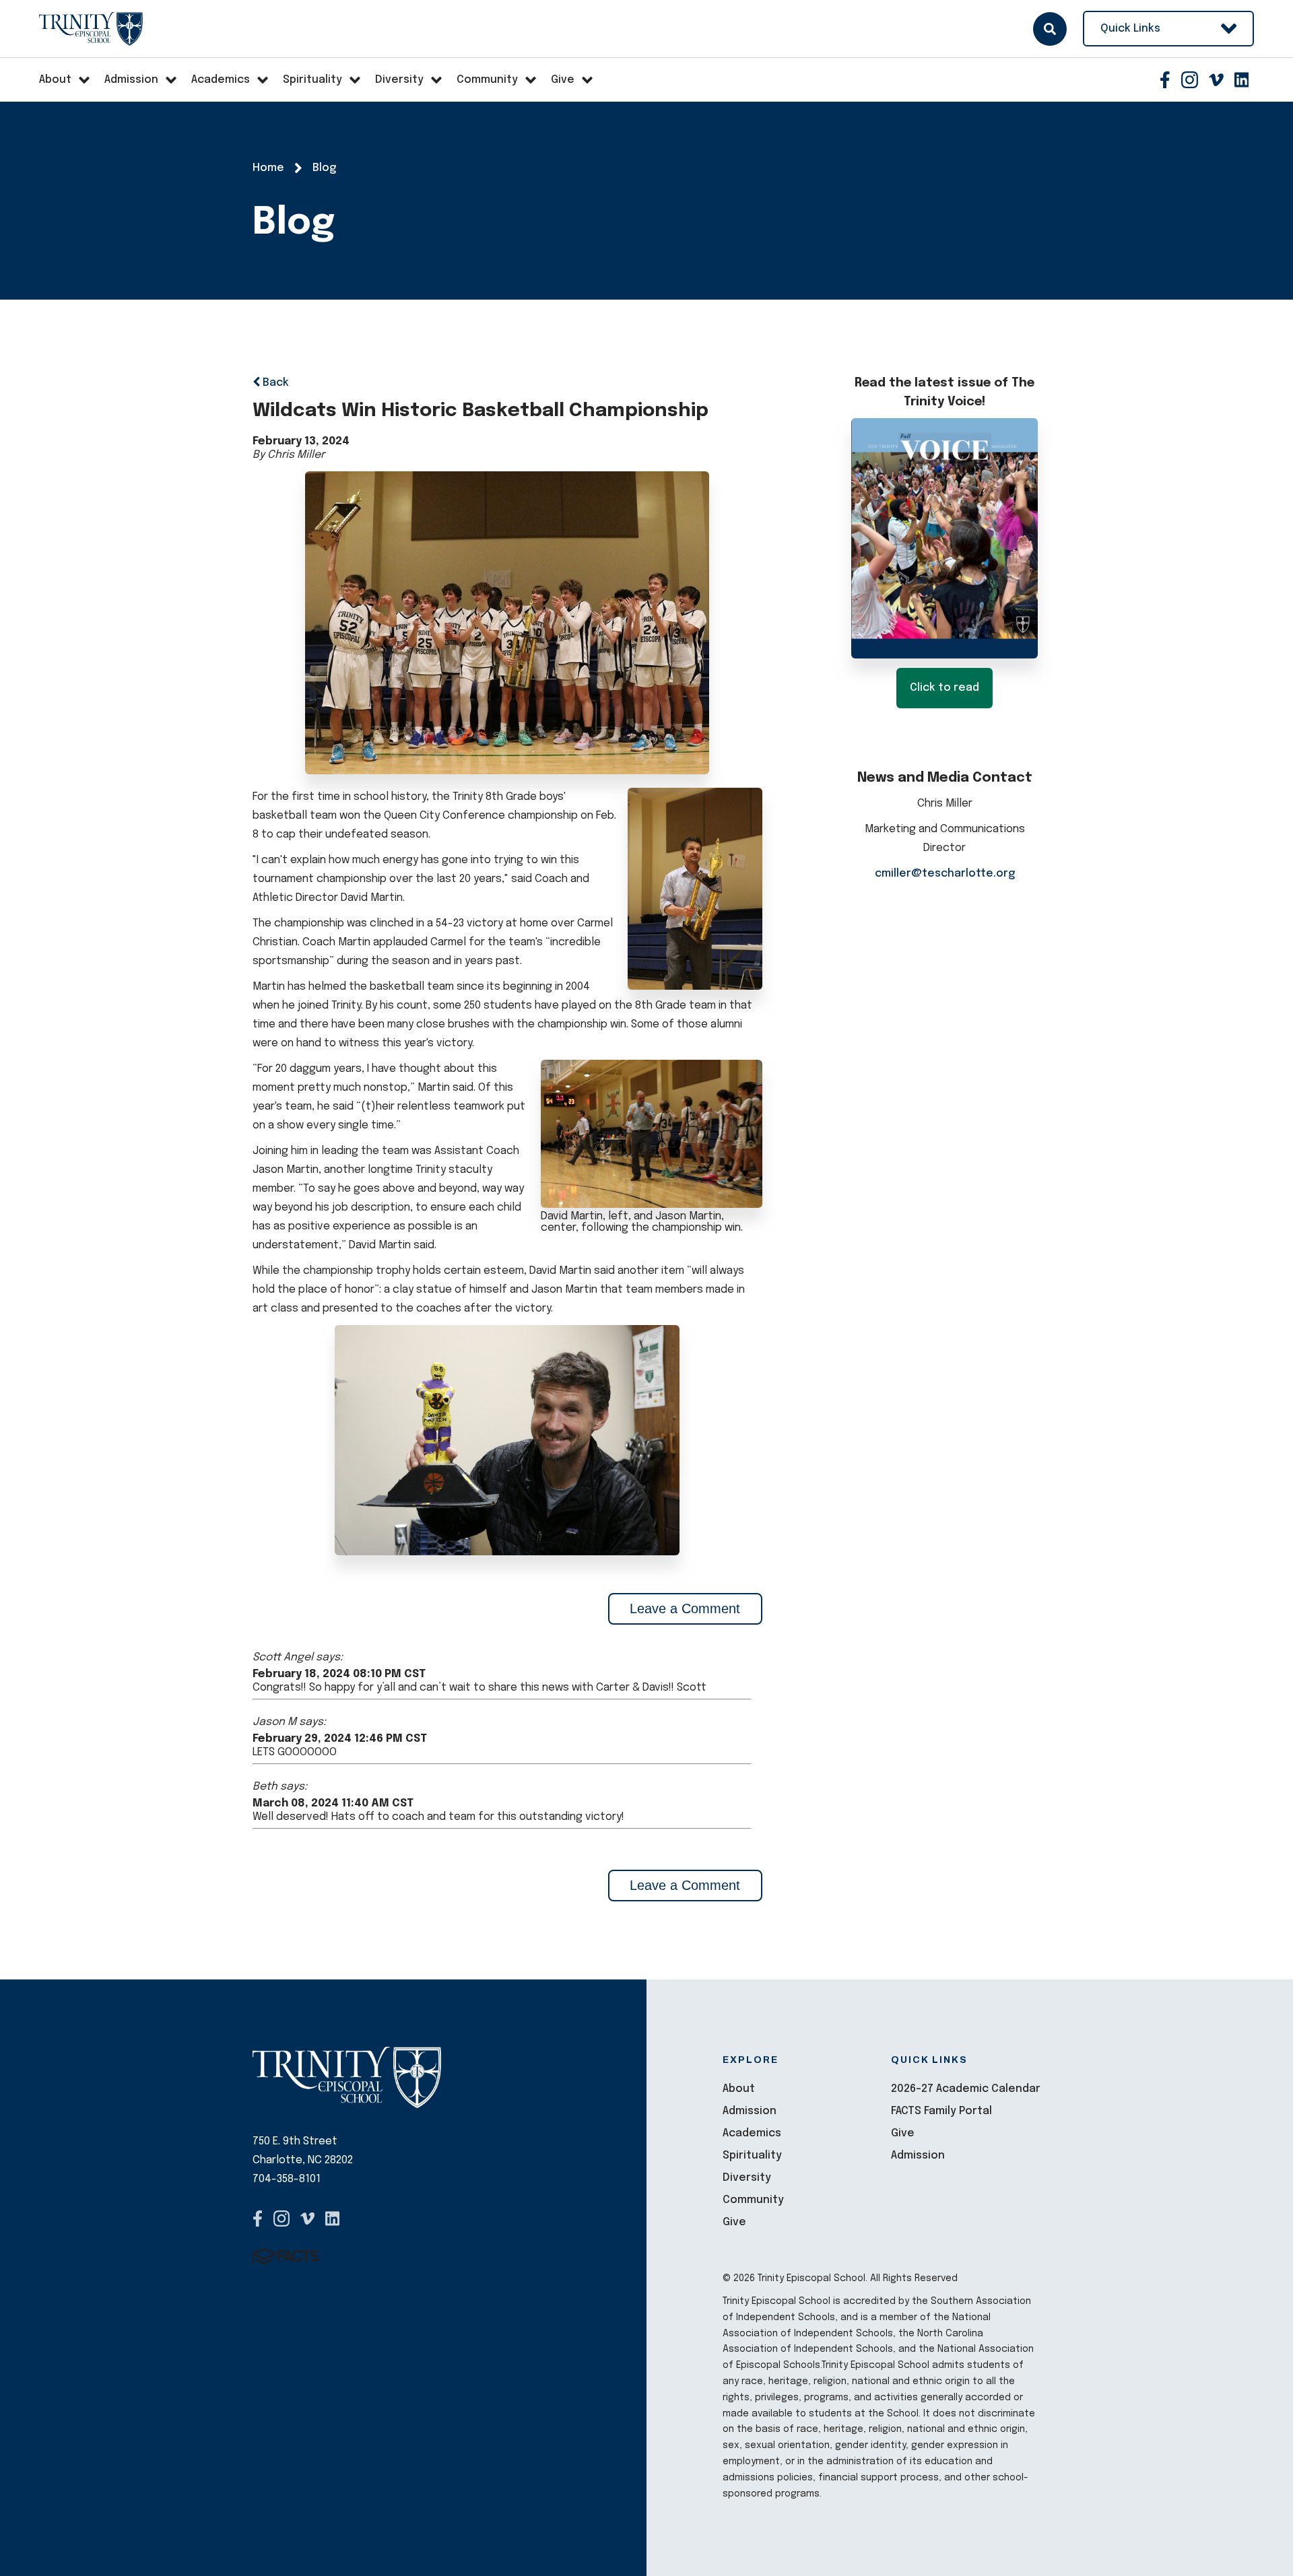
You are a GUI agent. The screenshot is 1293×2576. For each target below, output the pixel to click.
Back (274, 383)
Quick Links (1130, 29)
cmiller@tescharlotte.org (945, 874)
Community (753, 2200)
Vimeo (1216, 80)
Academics (752, 2133)
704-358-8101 (287, 2179)
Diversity (747, 2178)
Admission (750, 2111)
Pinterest (1242, 80)
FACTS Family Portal (941, 2111)
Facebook (1165, 80)
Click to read (944, 688)
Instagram (1190, 80)
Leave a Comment (685, 1608)
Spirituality (752, 2156)
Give (734, 2222)
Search (1050, 29)
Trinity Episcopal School (91, 29)
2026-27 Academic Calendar (966, 2089)
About (739, 2089)
